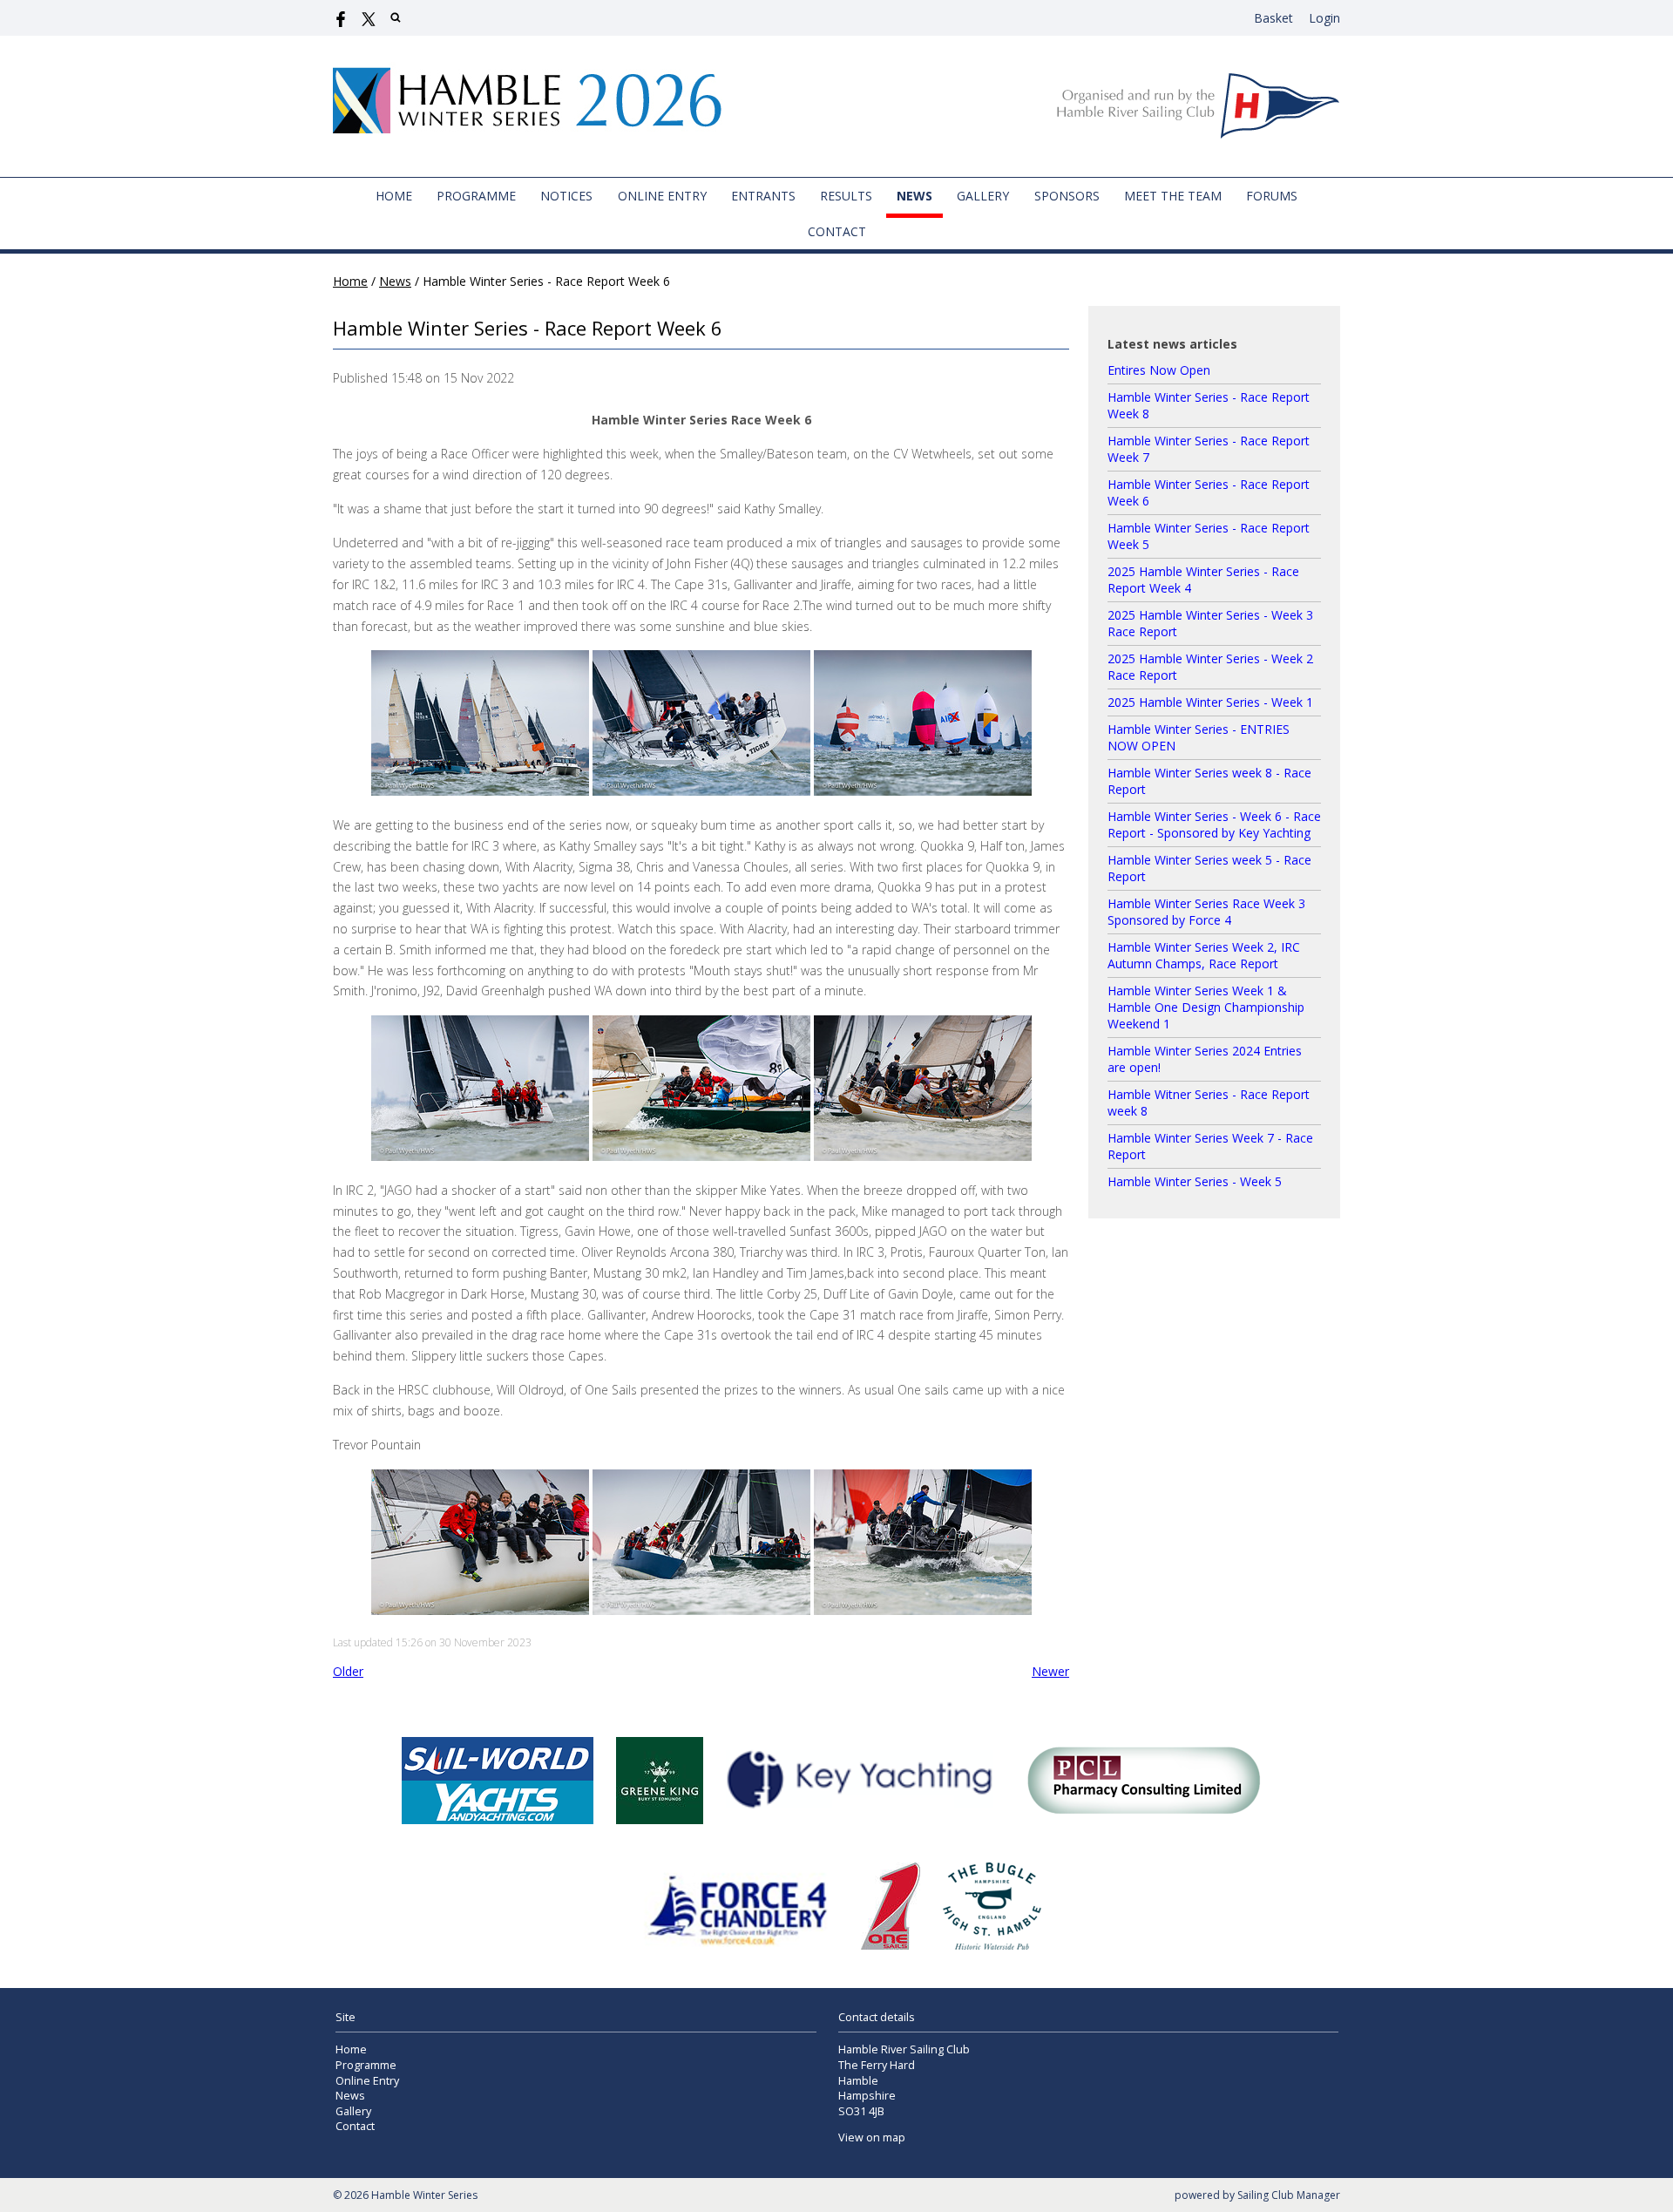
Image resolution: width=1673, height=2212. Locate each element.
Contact (837, 231)
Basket (1273, 18)
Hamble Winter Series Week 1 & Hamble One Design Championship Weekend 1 (1206, 1007)
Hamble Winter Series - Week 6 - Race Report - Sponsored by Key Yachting (1214, 824)
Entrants (763, 196)
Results (846, 196)
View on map (872, 2137)
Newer (1050, 1671)
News (914, 196)
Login (1324, 18)
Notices (566, 196)
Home (394, 196)
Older (348, 1671)
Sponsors (1067, 196)
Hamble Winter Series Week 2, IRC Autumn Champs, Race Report (1204, 955)
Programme (476, 196)
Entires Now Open (1159, 370)
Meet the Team (1173, 196)
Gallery (983, 196)
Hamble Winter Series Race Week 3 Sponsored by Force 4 (1206, 912)
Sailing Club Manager (1289, 2195)
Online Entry (662, 196)
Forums (1272, 196)
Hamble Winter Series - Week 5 (1195, 1181)
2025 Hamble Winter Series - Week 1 (1210, 702)
